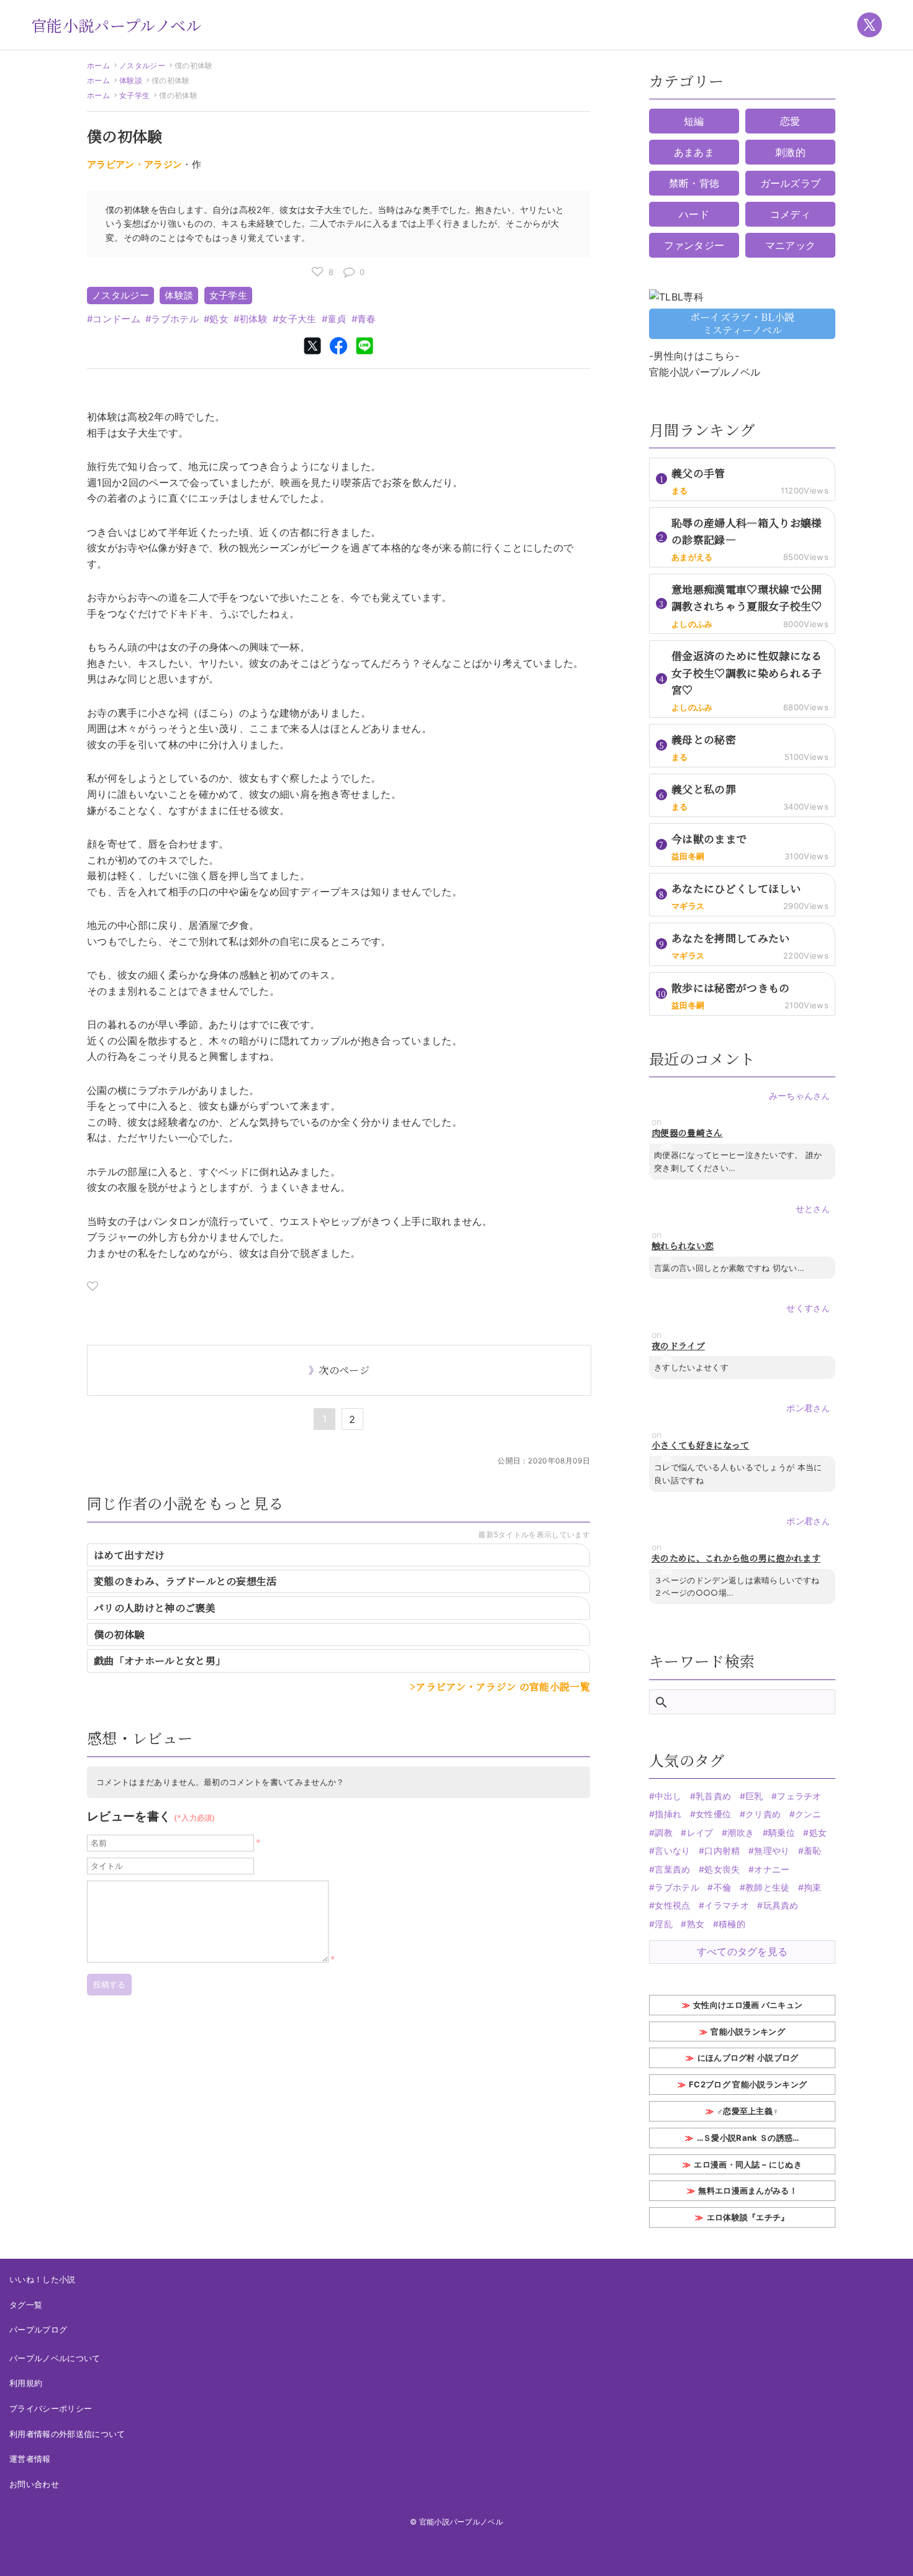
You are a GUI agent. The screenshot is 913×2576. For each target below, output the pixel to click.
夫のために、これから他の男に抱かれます (736, 1558)
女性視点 (672, 1905)
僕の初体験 (119, 1634)
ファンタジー (694, 245)
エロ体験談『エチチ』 (748, 2217)
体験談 (131, 80)
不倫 (722, 1887)
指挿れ (668, 1814)
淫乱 (664, 1924)
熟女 (696, 1924)
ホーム (98, 66)
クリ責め (763, 1814)
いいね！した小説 (43, 2279)
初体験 (253, 319)
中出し (668, 1796)
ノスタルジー (142, 66)
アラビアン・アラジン (134, 164)
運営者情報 (30, 2459)
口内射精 (722, 1851)
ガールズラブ (791, 183)
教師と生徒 (768, 1887)
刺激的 (790, 152)
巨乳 (754, 1796)
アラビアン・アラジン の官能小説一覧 (503, 1687)
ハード (694, 214)
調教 (664, 1833)
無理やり (772, 1851)
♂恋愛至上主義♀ (748, 2111)
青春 (367, 319)
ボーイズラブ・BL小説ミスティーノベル (743, 323)
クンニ (808, 1814)
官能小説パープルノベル (116, 25)
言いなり (672, 1851)
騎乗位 (782, 1833)
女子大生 (297, 319)
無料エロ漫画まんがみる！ (748, 2190)
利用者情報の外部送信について (67, 2434)
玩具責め (781, 1905)
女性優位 (713, 1814)
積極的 (732, 1924)
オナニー (772, 1869)
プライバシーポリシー (51, 2408)
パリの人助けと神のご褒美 (155, 1608)
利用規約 (26, 2383)
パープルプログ (38, 2330)
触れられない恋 (683, 1246)
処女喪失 (722, 1869)
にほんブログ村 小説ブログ (748, 2058)
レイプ (700, 1833)
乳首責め (713, 1796)
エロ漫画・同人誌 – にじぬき (748, 2164)
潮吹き (741, 1833)
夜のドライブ (678, 1346)
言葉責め (672, 1869)
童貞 (337, 319)
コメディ (790, 214)
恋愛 (790, 121)
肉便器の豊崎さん (687, 1133)
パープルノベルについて (55, 2358)
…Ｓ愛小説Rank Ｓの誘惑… (748, 2138)
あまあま (694, 152)
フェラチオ (799, 1796)
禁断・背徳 (694, 183)
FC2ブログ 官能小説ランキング (748, 2084)
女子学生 (134, 95)
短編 (694, 121)
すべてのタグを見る (743, 1951)
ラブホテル (175, 319)
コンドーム (116, 319)
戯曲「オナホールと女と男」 (160, 1661)
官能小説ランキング (748, 2031)
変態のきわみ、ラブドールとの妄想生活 (185, 1581)
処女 (219, 319)
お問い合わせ (34, 2484)
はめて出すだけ (129, 1555)
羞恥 (813, 1851)
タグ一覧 (26, 2305)
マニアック (791, 245)
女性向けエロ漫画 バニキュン (748, 2005)
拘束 (813, 1887)
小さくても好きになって (701, 1445)
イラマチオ (727, 1905)
